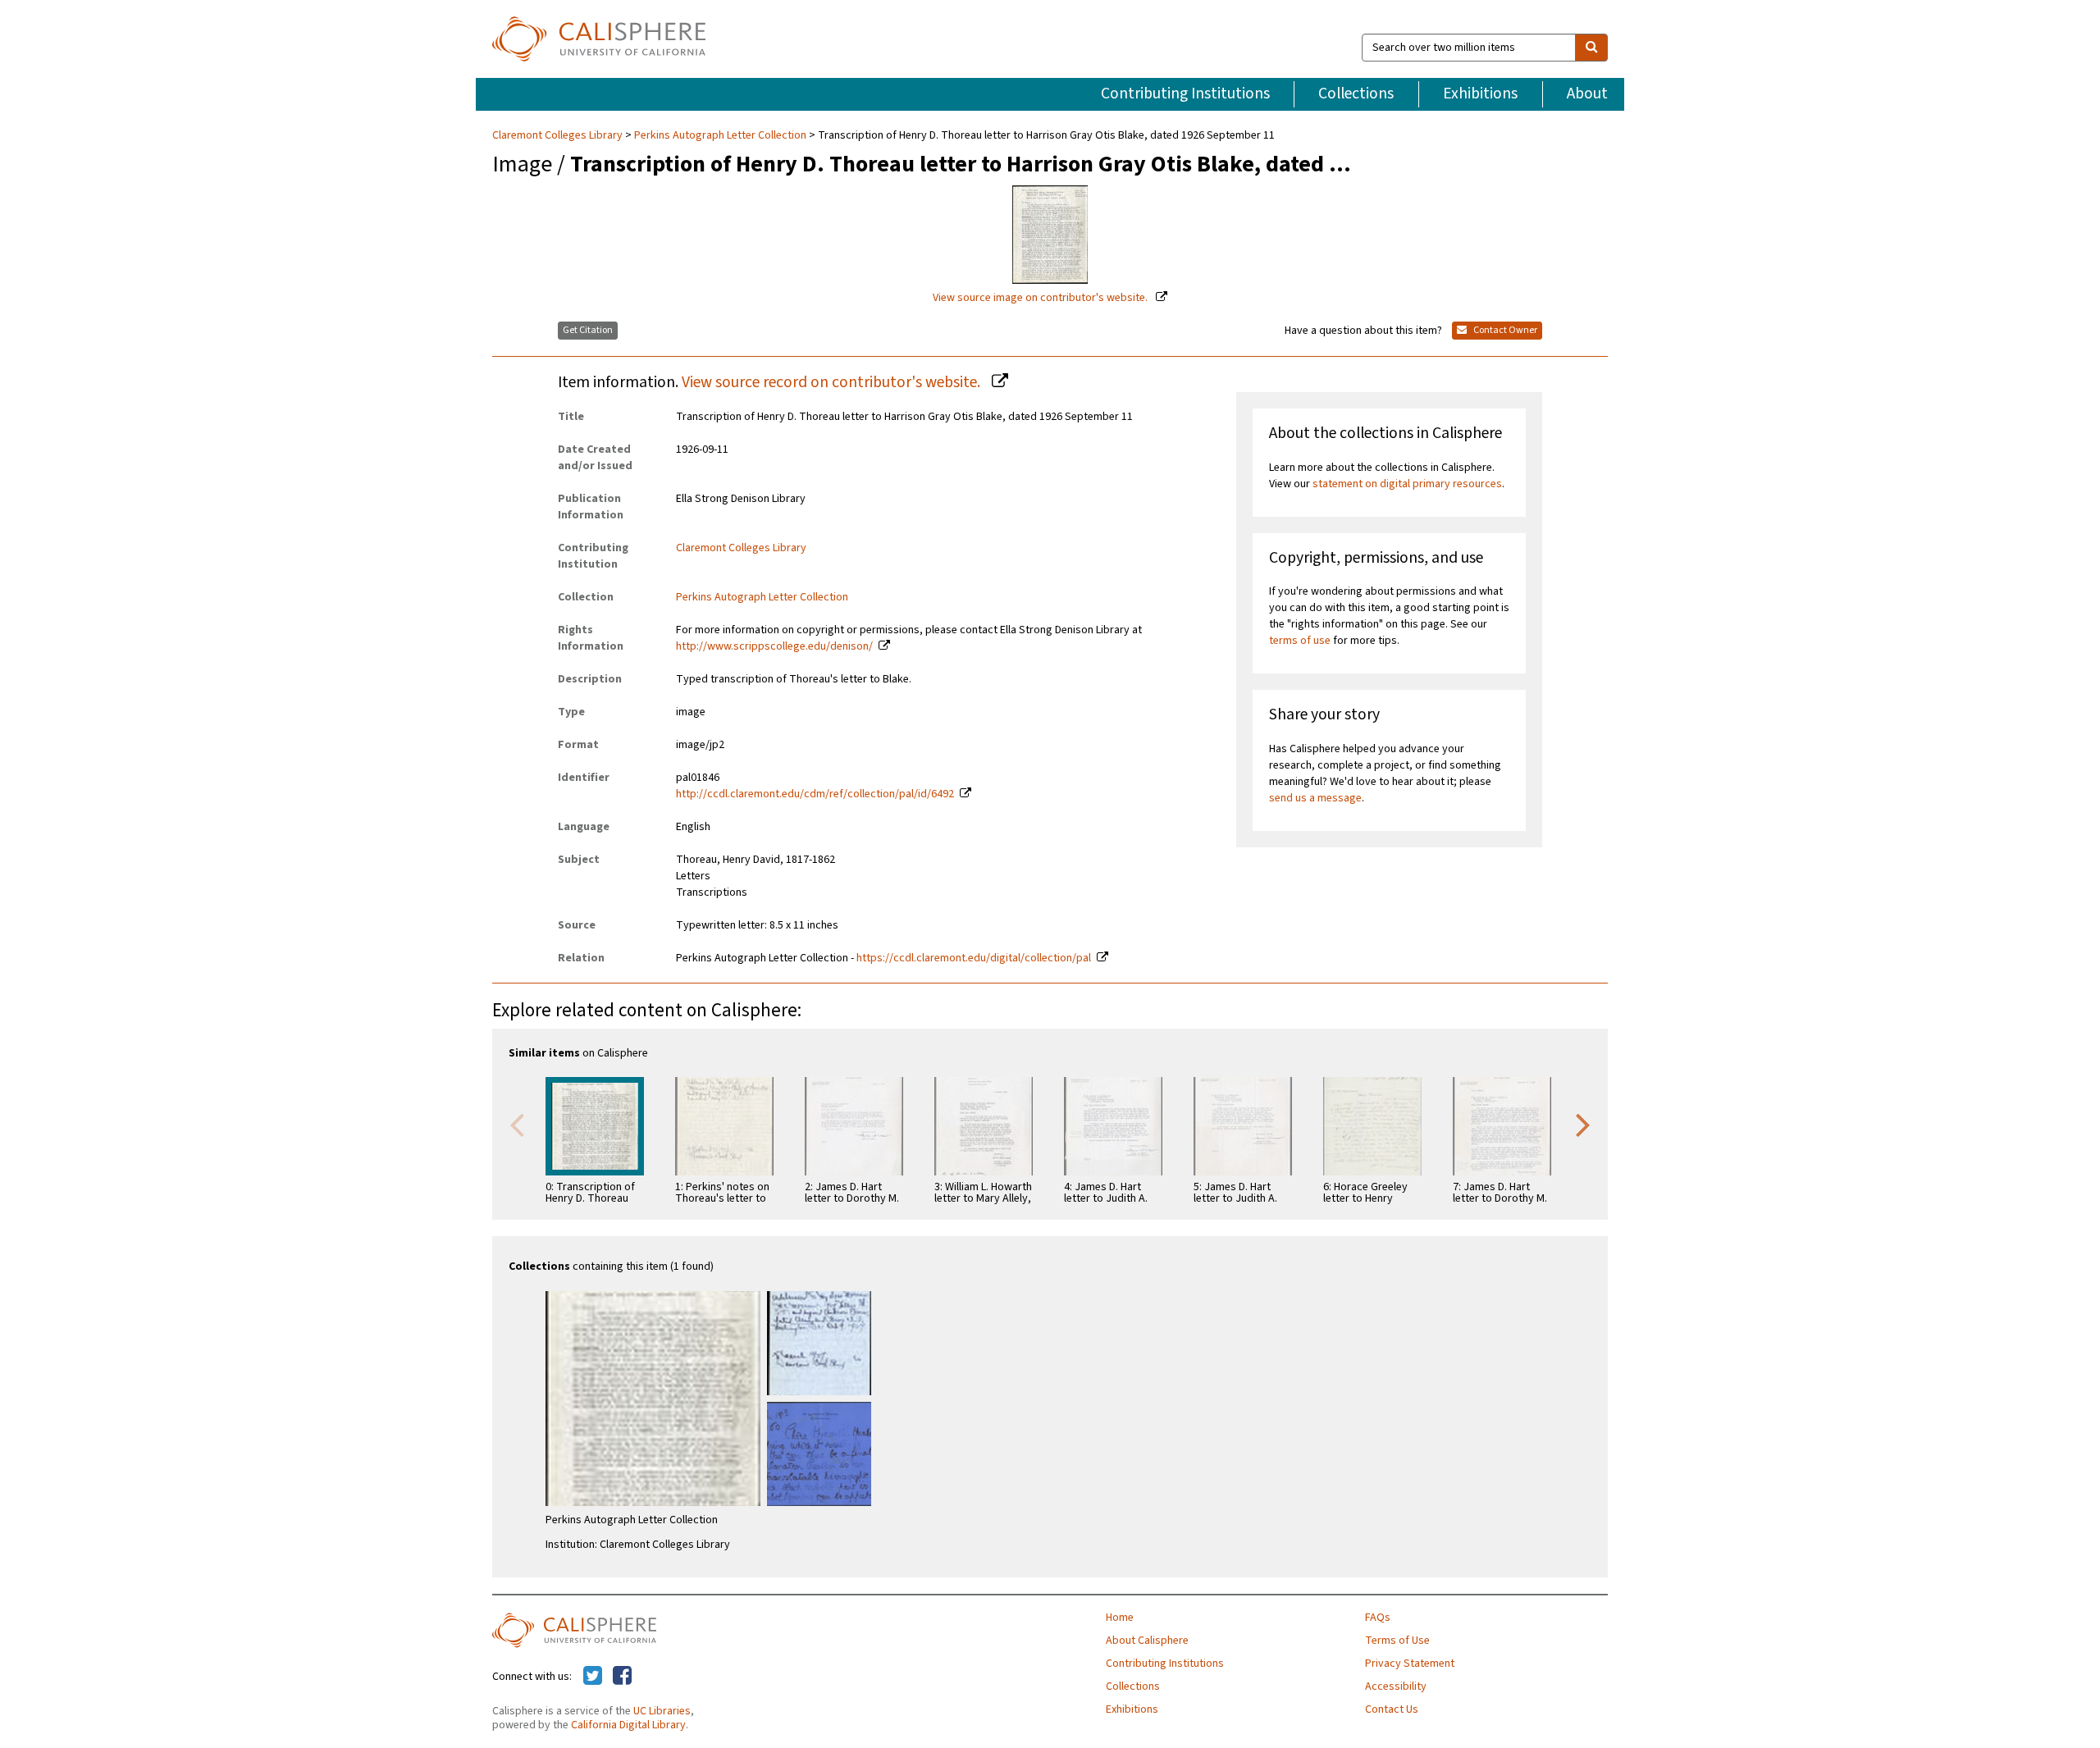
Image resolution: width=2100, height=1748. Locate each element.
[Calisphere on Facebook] (622, 1677)
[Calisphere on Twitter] (593, 1677)
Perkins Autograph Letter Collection (720, 135)
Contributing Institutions (1185, 94)
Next (1583, 1124)
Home (1120, 1618)
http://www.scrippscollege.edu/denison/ (774, 646)
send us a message (1315, 798)
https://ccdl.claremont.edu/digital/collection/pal (974, 958)
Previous (517, 1124)
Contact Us (1392, 1709)
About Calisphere (1147, 1641)
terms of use (1300, 641)
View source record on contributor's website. (833, 382)
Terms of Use (1397, 1641)
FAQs (1378, 1618)
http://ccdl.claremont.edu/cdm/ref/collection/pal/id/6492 (815, 794)
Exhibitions (1480, 94)
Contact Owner (1504, 330)
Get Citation (588, 330)
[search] (1591, 48)
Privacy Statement (1410, 1664)
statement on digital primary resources (1407, 484)
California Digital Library (628, 1725)
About (1587, 94)
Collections (1356, 94)
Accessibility (1396, 1686)
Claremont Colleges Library (559, 135)
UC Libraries (662, 1711)
